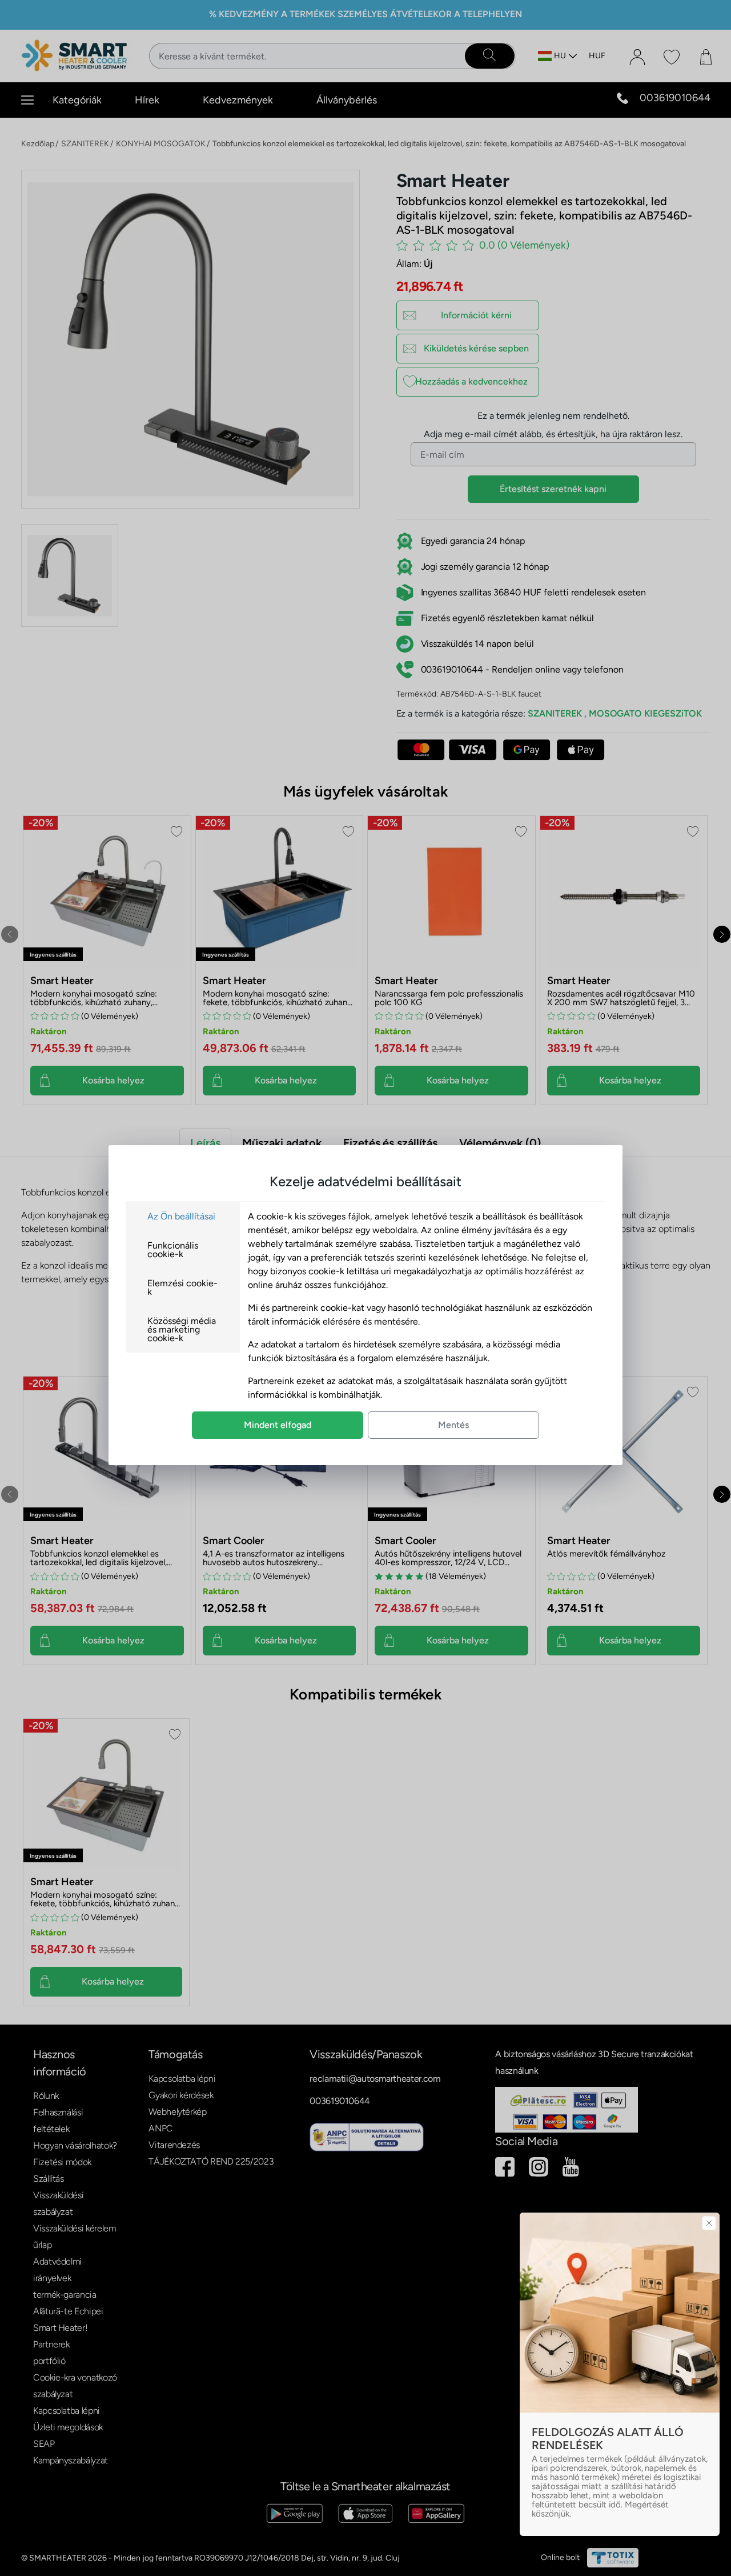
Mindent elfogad (278, 1425)
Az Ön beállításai (181, 1216)
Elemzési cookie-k (182, 1287)
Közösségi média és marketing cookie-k (182, 1329)
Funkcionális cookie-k (173, 1250)
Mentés (453, 1425)
